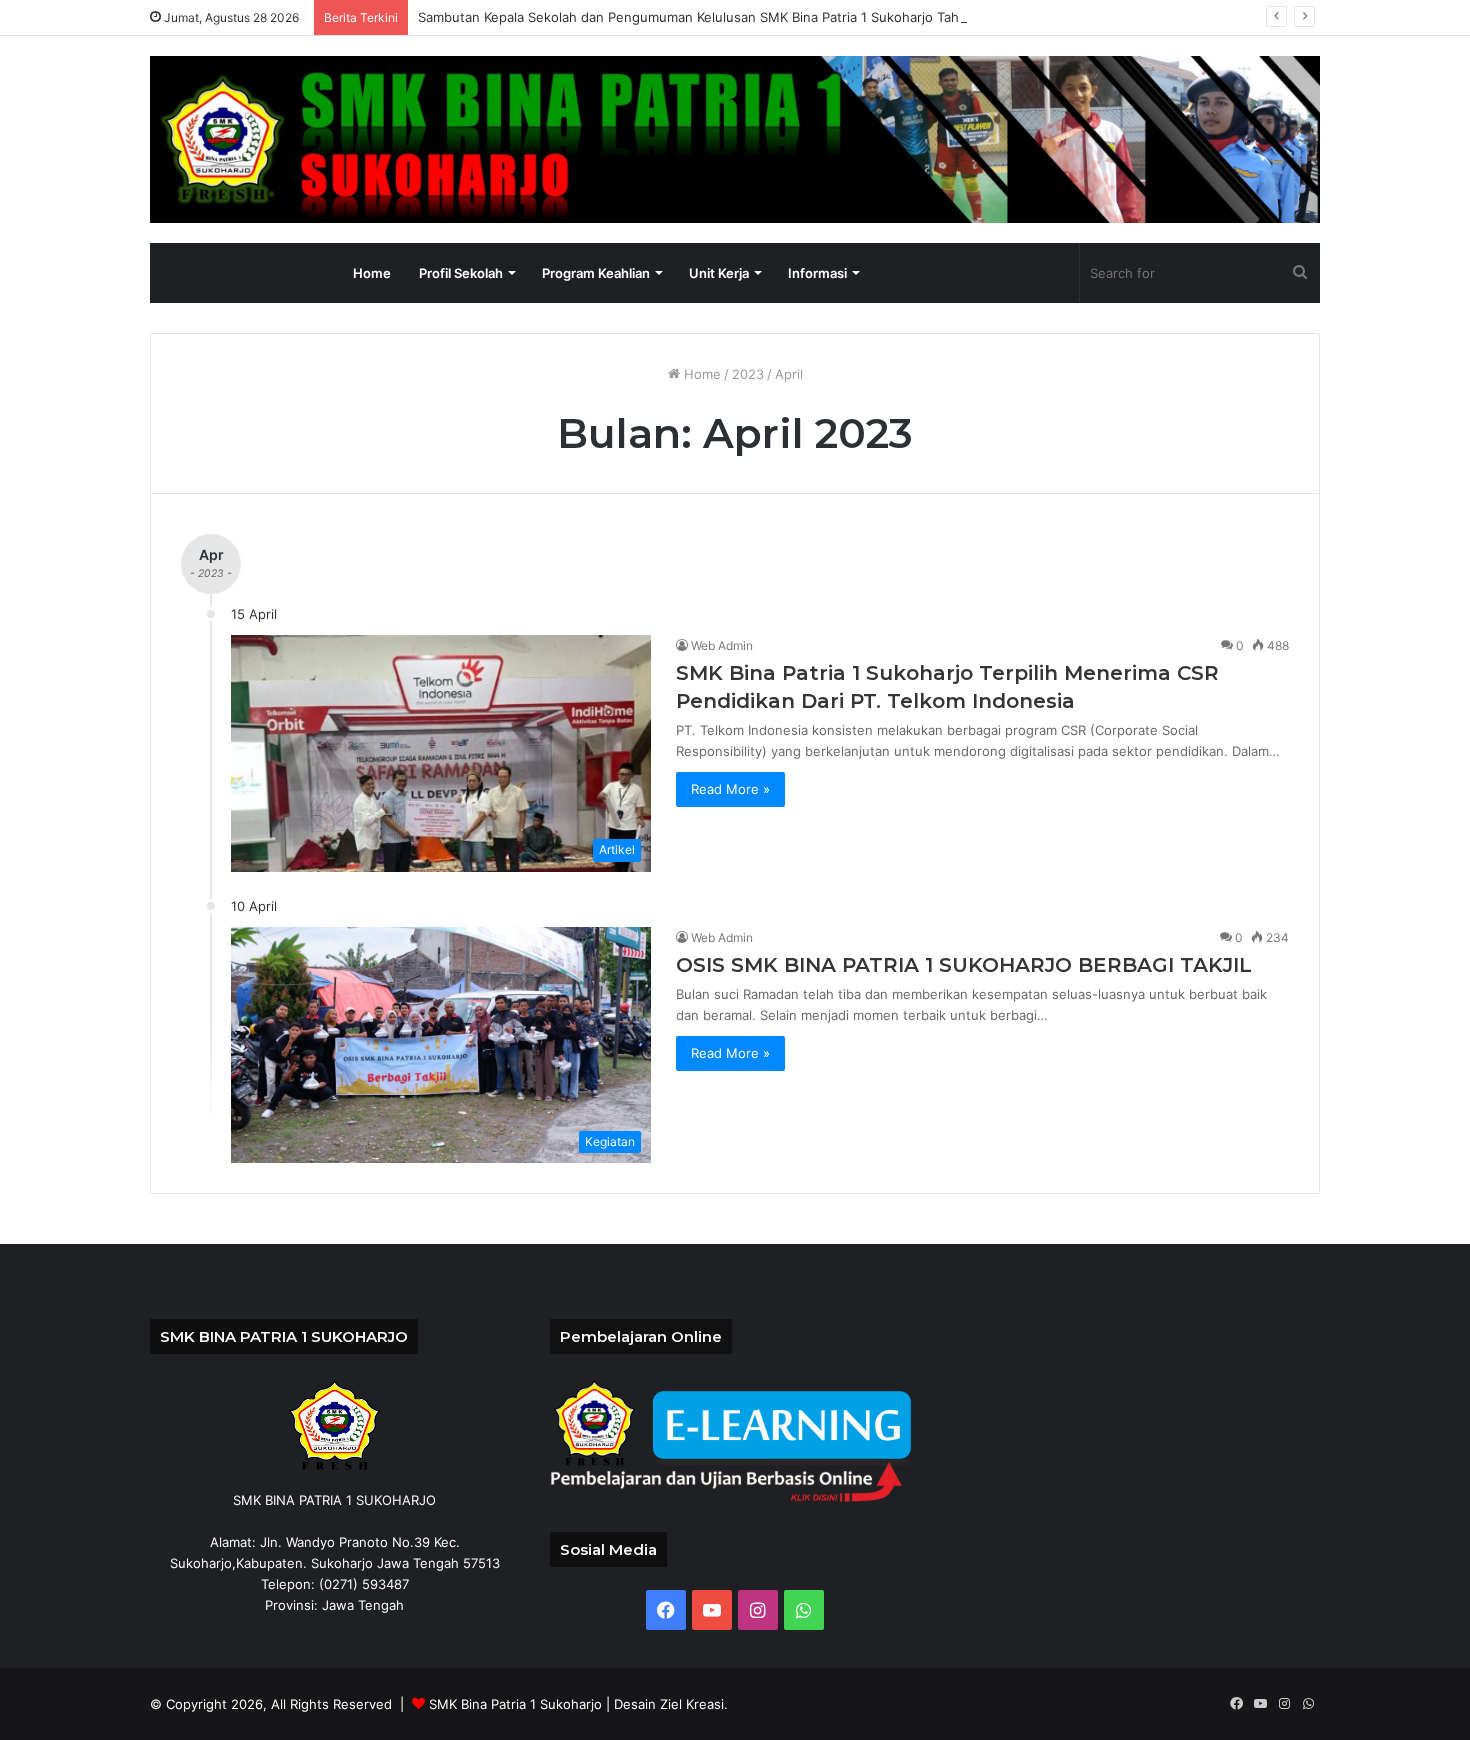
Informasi (817, 273)
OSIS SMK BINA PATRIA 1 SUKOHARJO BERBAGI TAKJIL (964, 965)
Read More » (730, 789)
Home (372, 273)
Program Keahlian (596, 273)
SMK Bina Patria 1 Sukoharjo (515, 1704)
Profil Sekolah (461, 273)
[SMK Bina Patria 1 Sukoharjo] (735, 139)
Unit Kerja (719, 273)
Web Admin (722, 645)
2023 (748, 374)
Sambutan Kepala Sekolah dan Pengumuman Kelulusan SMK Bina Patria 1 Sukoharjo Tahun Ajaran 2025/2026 (754, 17)
